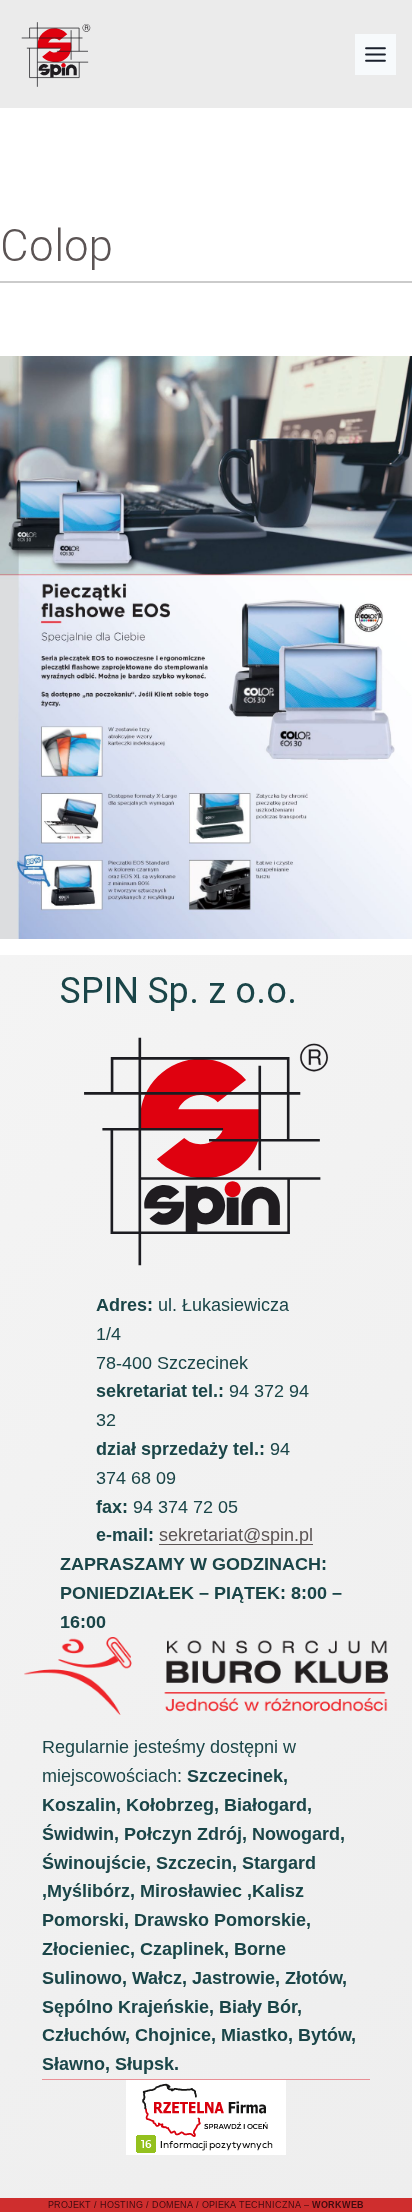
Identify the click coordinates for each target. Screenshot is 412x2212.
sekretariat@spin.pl (236, 1535)
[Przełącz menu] (375, 54)
